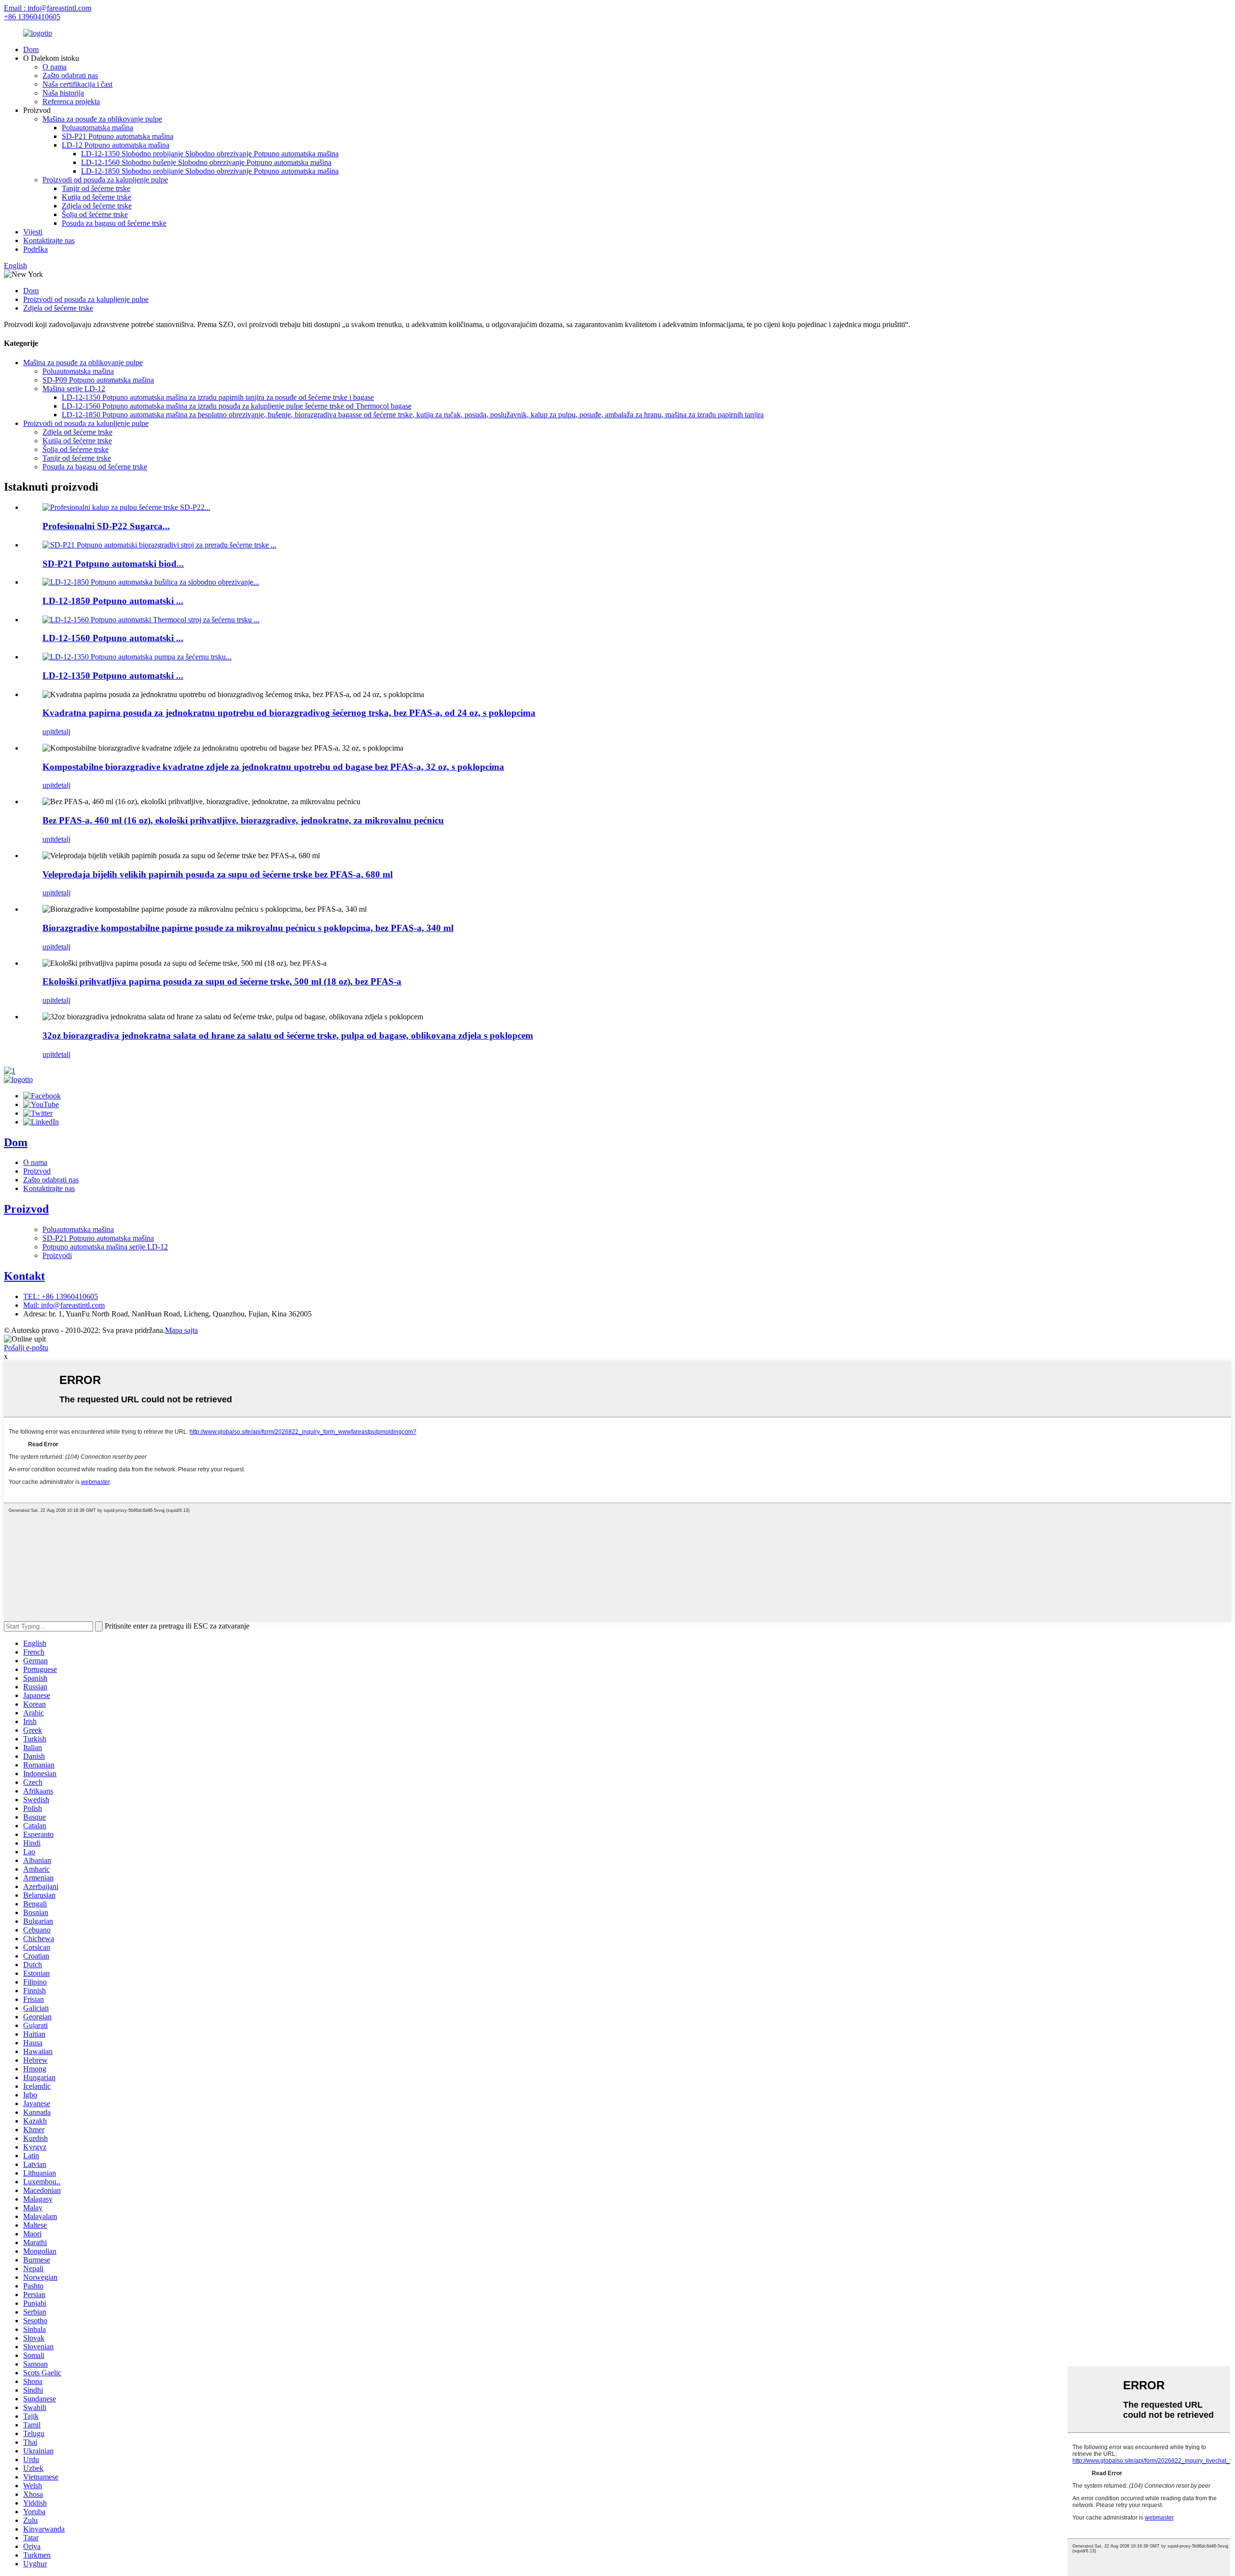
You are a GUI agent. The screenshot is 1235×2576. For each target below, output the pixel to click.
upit (48, 732)
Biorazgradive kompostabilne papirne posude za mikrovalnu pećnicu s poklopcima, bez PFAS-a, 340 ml (248, 928)
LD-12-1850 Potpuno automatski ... (113, 601)
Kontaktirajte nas (49, 240)
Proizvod (37, 1171)
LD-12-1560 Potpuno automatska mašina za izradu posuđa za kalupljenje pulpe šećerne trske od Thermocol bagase (237, 406)
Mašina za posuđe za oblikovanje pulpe (102, 119)
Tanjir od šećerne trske (96, 188)
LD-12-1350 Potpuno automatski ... (113, 676)
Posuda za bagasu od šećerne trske (114, 223)
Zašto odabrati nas (70, 75)
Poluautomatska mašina (97, 128)
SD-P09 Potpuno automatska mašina (98, 380)
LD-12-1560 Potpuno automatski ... (113, 638)
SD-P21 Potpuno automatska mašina (117, 136)
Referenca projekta (71, 102)
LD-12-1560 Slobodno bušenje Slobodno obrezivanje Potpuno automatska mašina (206, 162)
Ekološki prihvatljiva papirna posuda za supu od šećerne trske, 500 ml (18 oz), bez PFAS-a (222, 981)
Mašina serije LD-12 (74, 389)
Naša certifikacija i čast (77, 84)
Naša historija (63, 93)
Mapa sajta (181, 1330)
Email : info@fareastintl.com (48, 8)
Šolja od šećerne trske (95, 214)
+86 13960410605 (32, 17)
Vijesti (33, 232)
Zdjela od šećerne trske (97, 206)
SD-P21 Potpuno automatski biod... (113, 564)
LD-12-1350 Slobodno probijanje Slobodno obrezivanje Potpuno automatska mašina (210, 154)
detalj (62, 732)
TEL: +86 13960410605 (61, 1296)
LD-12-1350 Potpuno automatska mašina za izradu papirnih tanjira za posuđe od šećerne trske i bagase (218, 397)
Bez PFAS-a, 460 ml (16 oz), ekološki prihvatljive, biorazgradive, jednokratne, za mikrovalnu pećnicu (243, 820)
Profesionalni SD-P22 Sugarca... (106, 526)
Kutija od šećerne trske (96, 197)
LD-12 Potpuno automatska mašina (116, 145)
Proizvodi (57, 1255)
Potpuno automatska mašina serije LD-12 (105, 1247)
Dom (31, 49)
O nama (55, 67)
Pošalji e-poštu (26, 1348)
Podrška (35, 249)
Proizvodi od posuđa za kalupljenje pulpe (105, 180)
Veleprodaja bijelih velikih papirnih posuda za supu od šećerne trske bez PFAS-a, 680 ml (218, 874)
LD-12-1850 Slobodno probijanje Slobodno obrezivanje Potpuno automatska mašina (210, 171)
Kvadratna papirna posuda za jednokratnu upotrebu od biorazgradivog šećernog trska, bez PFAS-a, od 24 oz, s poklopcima (289, 713)
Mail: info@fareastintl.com (64, 1305)
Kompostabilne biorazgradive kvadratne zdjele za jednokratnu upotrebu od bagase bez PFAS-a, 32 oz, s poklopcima (273, 767)
